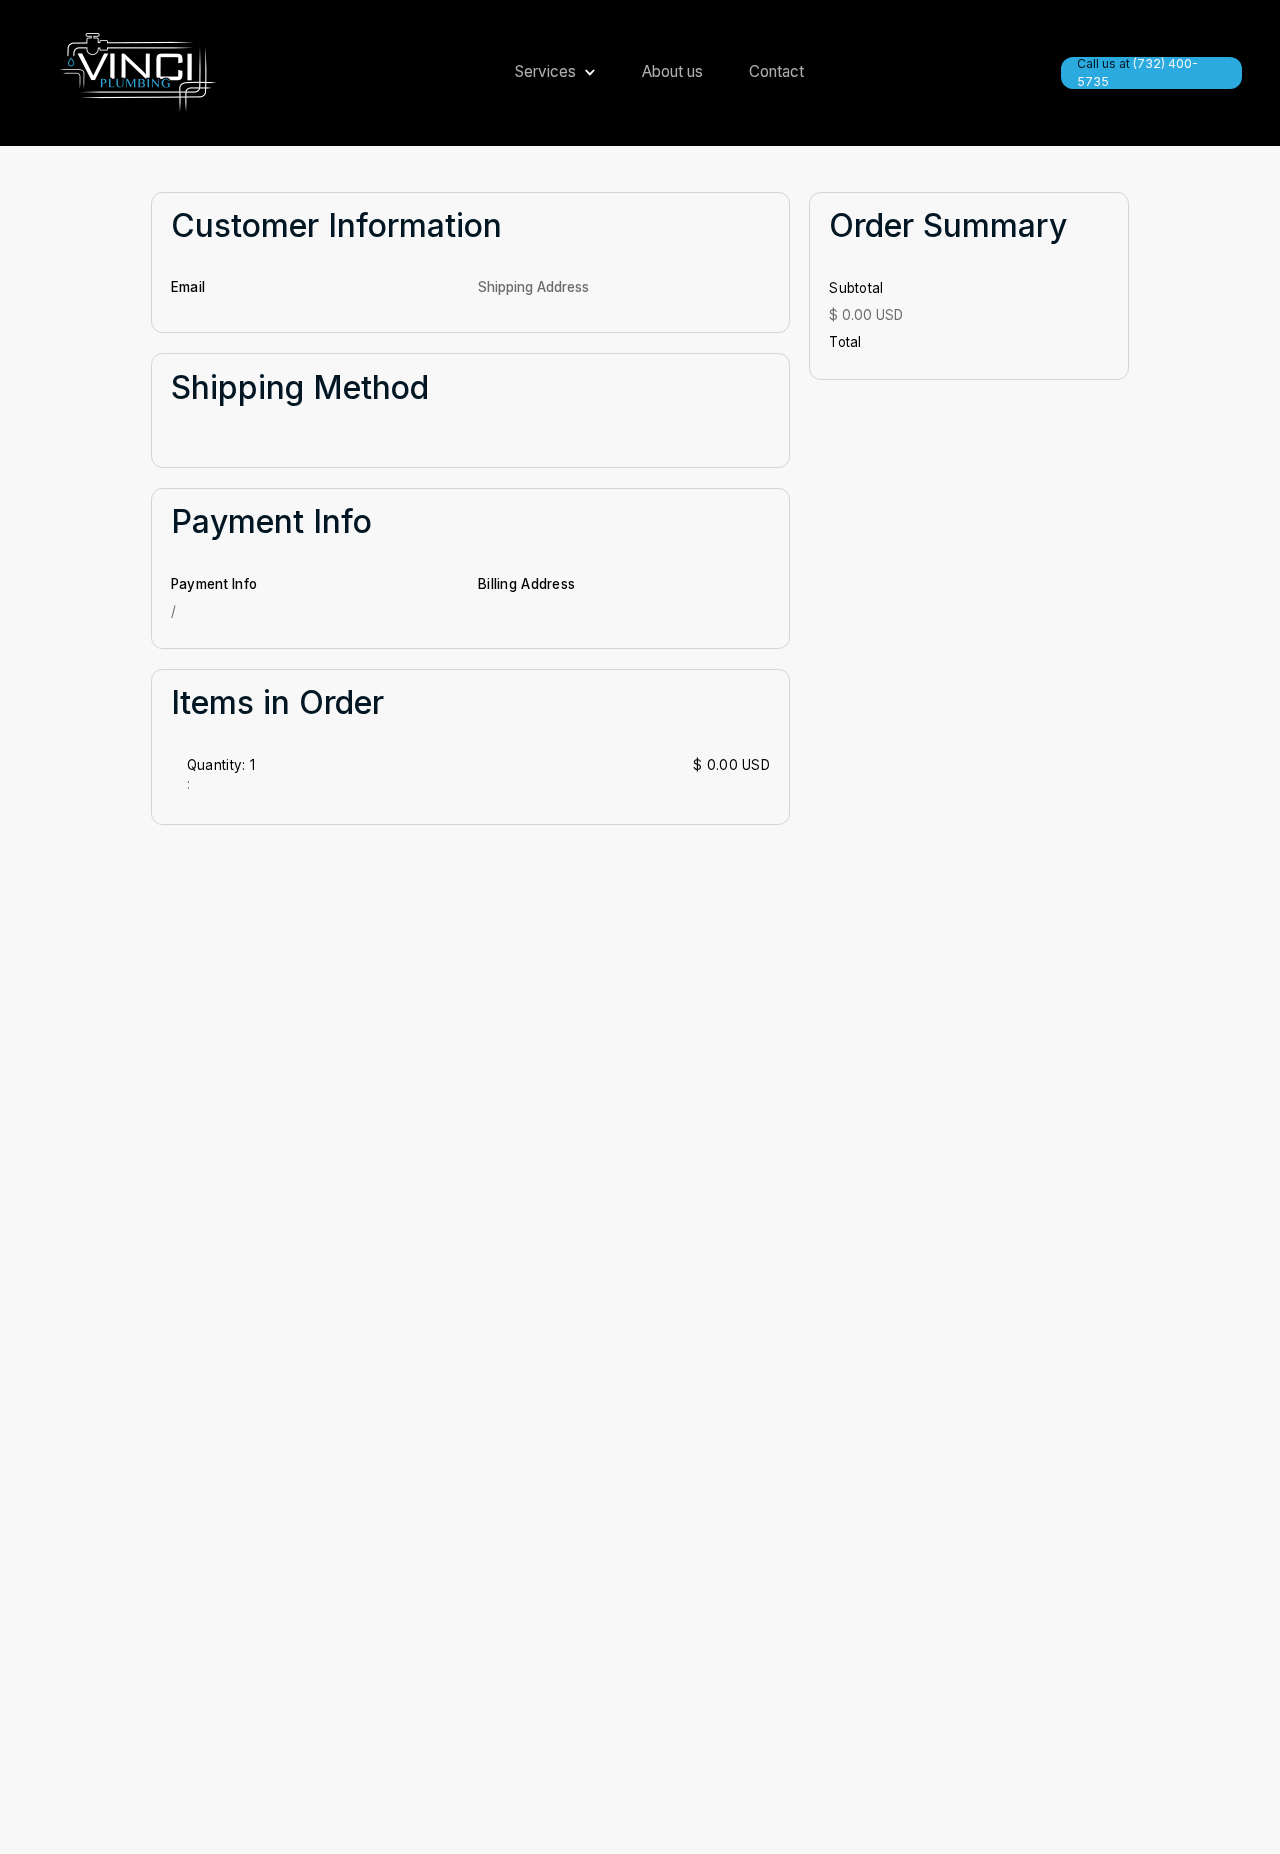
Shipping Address (533, 287)
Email (188, 287)
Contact (776, 71)
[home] (138, 73)
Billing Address (526, 584)
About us (672, 71)
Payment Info (214, 584)
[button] (545, 72)
